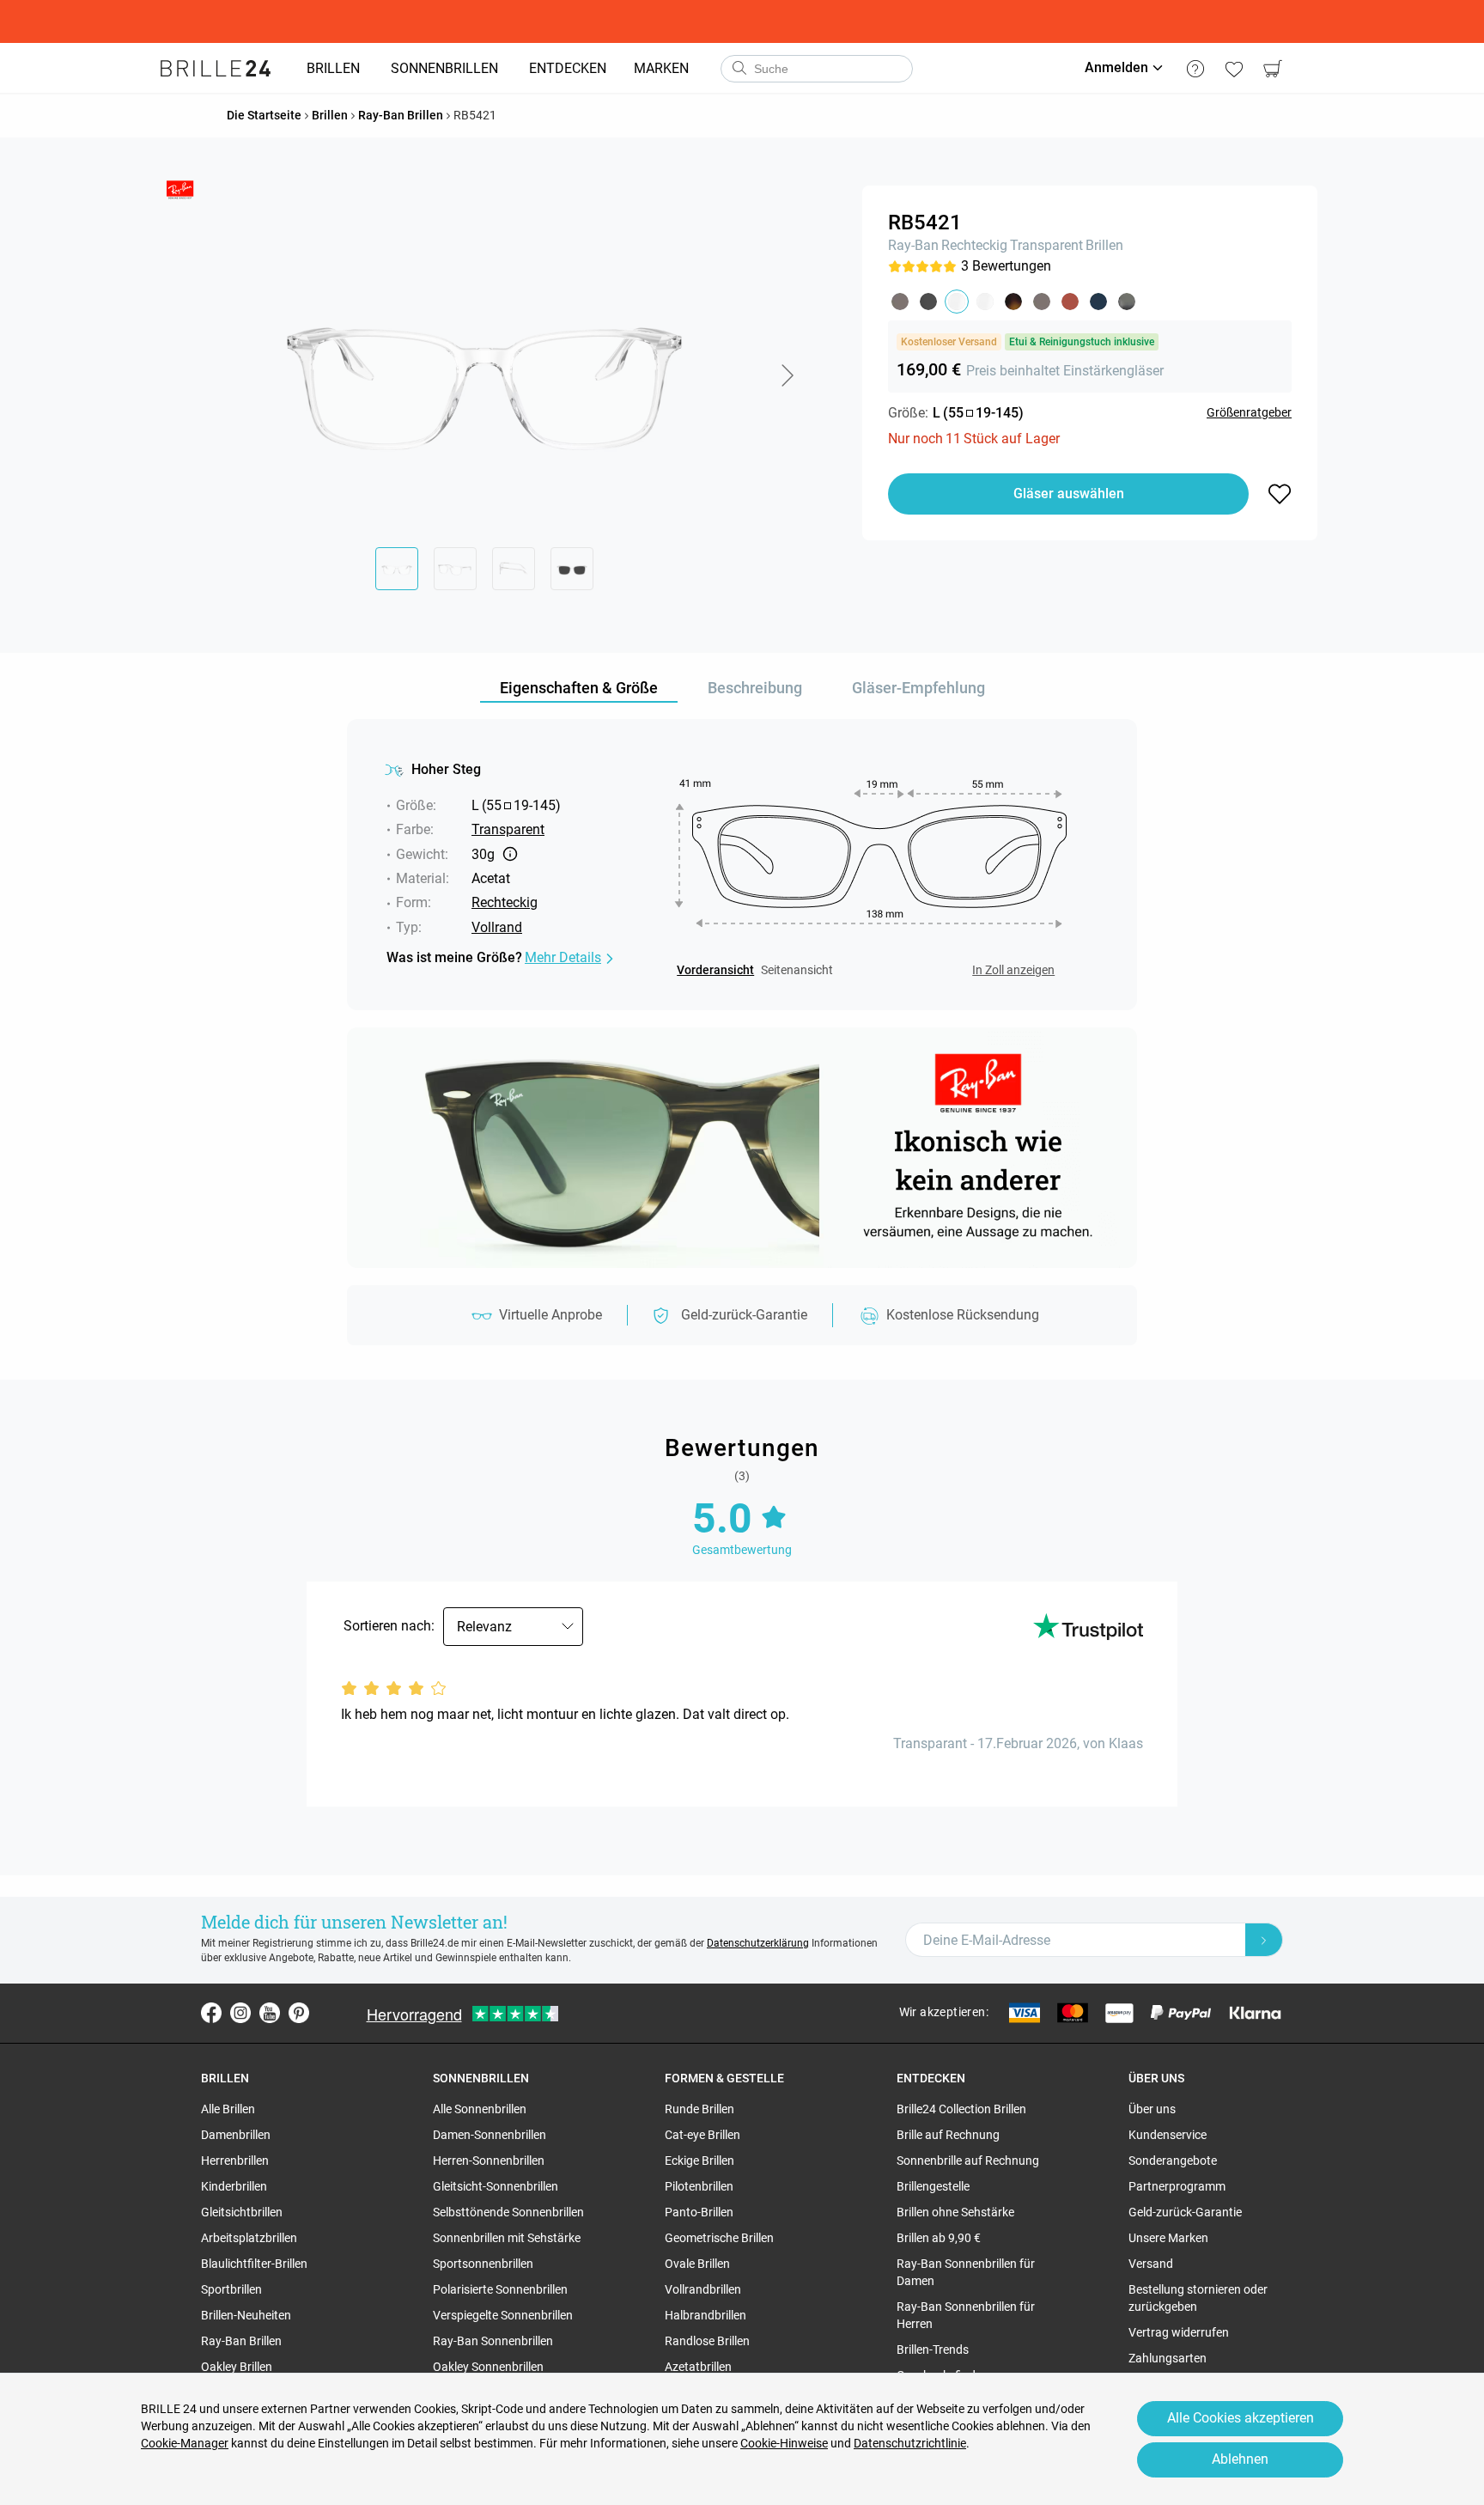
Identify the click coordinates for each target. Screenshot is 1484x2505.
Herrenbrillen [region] (235, 2161)
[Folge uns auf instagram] (240, 2013)
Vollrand (497, 927)
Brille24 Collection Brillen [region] (961, 2109)
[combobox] (817, 69)
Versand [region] (1151, 2264)
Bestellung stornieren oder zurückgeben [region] (1198, 2298)
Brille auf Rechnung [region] (948, 2135)
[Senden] (739, 69)
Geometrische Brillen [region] (719, 2238)
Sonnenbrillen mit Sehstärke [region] (507, 2238)
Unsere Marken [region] (1168, 2238)
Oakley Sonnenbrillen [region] (488, 2367)
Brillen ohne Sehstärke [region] (955, 2212)
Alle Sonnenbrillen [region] (480, 2109)
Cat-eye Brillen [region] (702, 2135)
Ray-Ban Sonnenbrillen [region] (493, 2341)
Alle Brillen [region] (228, 2109)
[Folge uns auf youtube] (270, 2013)
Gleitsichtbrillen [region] (242, 2212)
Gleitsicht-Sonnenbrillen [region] (496, 2186)
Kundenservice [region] (1168, 2135)
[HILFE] (1195, 69)
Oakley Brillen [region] (237, 2367)
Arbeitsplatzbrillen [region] (249, 2238)
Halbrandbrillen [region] (706, 2315)
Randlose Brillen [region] (707, 2341)
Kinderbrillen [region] (234, 2186)
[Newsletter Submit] (1264, 1940)
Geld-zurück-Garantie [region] (1185, 2212)
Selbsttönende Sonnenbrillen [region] (508, 2212)
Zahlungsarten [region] (1168, 2358)
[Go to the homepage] (216, 69)
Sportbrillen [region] (231, 2289)
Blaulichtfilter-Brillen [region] (254, 2264)
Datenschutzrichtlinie (910, 2443)
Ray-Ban (913, 245)
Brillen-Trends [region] (933, 2350)
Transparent (1046, 245)
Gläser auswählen (1069, 494)
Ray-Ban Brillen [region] (241, 2341)
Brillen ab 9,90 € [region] (939, 2238)
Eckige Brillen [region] (699, 2161)
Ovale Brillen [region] (697, 2264)
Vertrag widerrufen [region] (1179, 2332)
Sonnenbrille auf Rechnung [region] (968, 2161)
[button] (787, 375)
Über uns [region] (1152, 2109)
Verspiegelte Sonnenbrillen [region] (503, 2315)
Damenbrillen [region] (236, 2135)
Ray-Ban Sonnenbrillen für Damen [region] (966, 2272)
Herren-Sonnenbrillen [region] (489, 2161)
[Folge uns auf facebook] (211, 2013)
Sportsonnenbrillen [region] (483, 2264)
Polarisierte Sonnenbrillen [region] (500, 2289)
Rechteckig (974, 245)
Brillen (1104, 245)
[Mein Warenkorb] (1272, 69)
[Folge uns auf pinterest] (299, 2013)
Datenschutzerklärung (758, 1943)
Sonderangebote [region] (1173, 2161)
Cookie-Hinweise (784, 2443)
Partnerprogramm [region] (1177, 2186)
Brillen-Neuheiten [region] (246, 2315)
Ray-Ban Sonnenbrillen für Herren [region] (966, 2315)
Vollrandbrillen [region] (703, 2289)
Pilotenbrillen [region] (699, 2186)
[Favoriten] (1234, 69)
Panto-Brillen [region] (699, 2212)
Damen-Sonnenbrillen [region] (490, 2135)
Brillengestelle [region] (933, 2186)
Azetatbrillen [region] (698, 2367)
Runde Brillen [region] (699, 2109)
